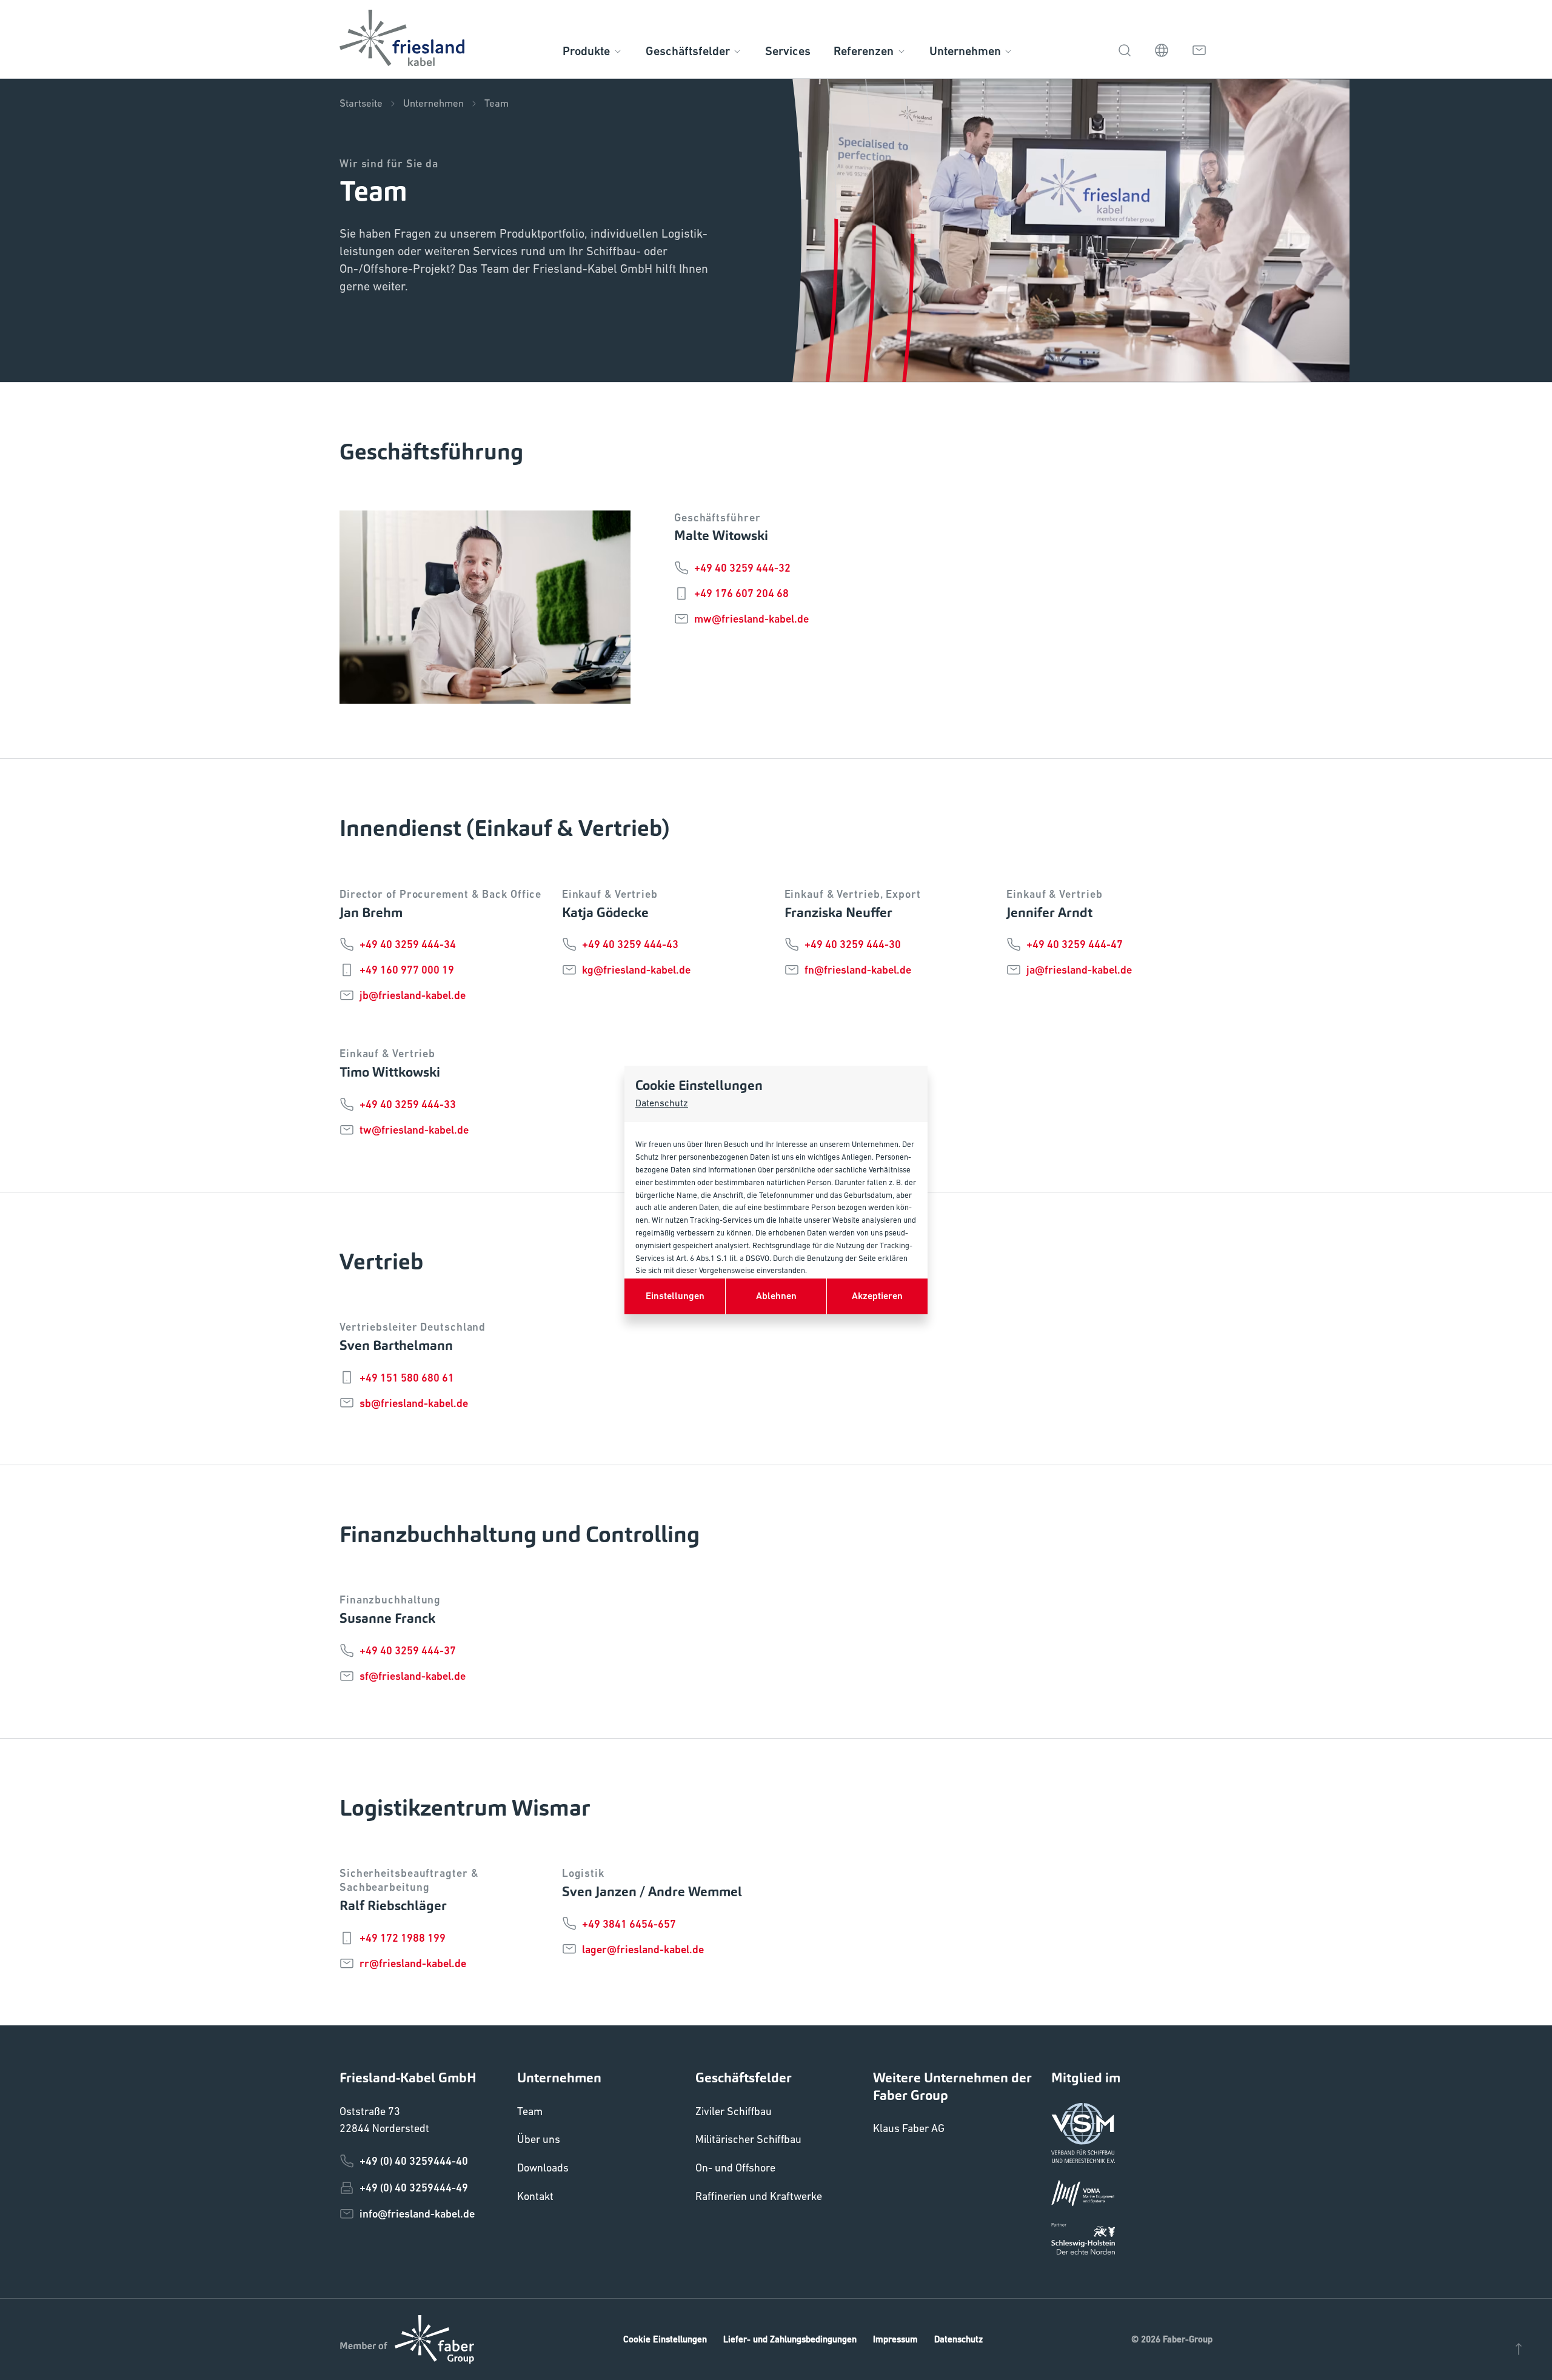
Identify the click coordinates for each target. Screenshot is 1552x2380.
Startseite (361, 103)
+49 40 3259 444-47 (1075, 944)
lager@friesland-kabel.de (643, 1949)
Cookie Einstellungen (665, 2339)
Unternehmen (965, 51)
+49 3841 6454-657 (629, 1924)
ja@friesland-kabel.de (1079, 970)
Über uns (539, 2139)
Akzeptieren (877, 1296)
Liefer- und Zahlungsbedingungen (790, 2339)
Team (497, 103)
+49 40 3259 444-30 (853, 944)
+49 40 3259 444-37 (408, 1650)
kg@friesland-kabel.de (636, 970)
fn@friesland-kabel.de (858, 970)
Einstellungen (675, 1296)
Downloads (543, 2168)
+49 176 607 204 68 (741, 593)
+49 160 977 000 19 (407, 970)
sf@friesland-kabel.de (413, 1676)
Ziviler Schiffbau (734, 2111)
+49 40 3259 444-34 (408, 944)
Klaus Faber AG (909, 2128)
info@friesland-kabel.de (417, 2214)
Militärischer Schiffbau (748, 2139)
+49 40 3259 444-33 (408, 1104)
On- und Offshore (735, 2168)
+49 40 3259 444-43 (630, 944)
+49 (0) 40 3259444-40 (414, 2161)
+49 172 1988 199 (403, 1938)
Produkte (586, 51)
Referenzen (864, 51)
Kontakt (535, 2196)
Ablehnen (776, 1296)
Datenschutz (662, 1103)
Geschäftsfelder (688, 51)
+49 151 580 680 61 (407, 1378)
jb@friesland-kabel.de (413, 995)
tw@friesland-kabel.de (414, 1130)
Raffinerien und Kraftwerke (759, 2196)
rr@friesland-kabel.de (413, 1963)
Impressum (895, 2339)
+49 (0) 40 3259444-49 (414, 2188)
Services (788, 51)
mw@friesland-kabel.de (751, 619)
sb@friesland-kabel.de (414, 1403)
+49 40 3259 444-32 (742, 568)
